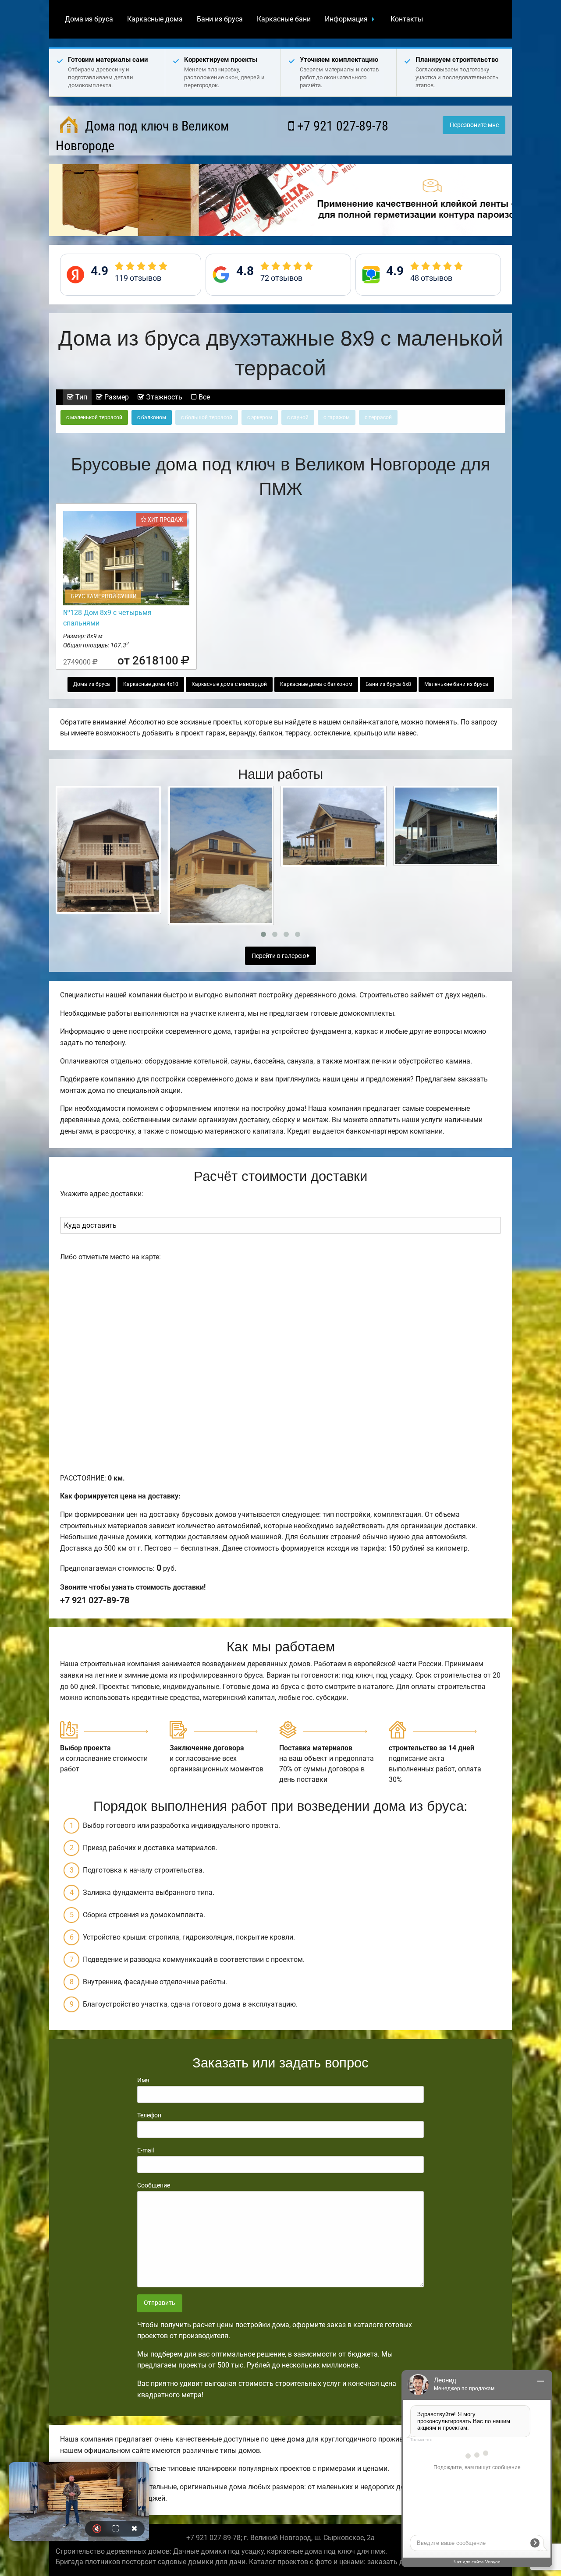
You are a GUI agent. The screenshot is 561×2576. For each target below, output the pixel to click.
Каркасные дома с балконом (316, 684)
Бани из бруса (220, 19)
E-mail (146, 2150)
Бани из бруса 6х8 (388, 684)
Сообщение (154, 2185)
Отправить (160, 2303)
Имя (143, 2080)
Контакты (407, 19)
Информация (346, 19)
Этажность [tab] (163, 397)
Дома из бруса (89, 19)
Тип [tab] (80, 397)
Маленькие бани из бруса (456, 684)
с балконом (152, 417)
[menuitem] (89, 19)
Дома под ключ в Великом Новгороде (142, 136)
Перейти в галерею (279, 956)
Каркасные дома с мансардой (229, 684)
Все (203, 397)
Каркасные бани (284, 19)
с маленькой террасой (94, 417)
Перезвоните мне (474, 125)
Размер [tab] (116, 397)
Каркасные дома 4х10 (151, 684)
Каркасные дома (155, 19)
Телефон (149, 2115)
